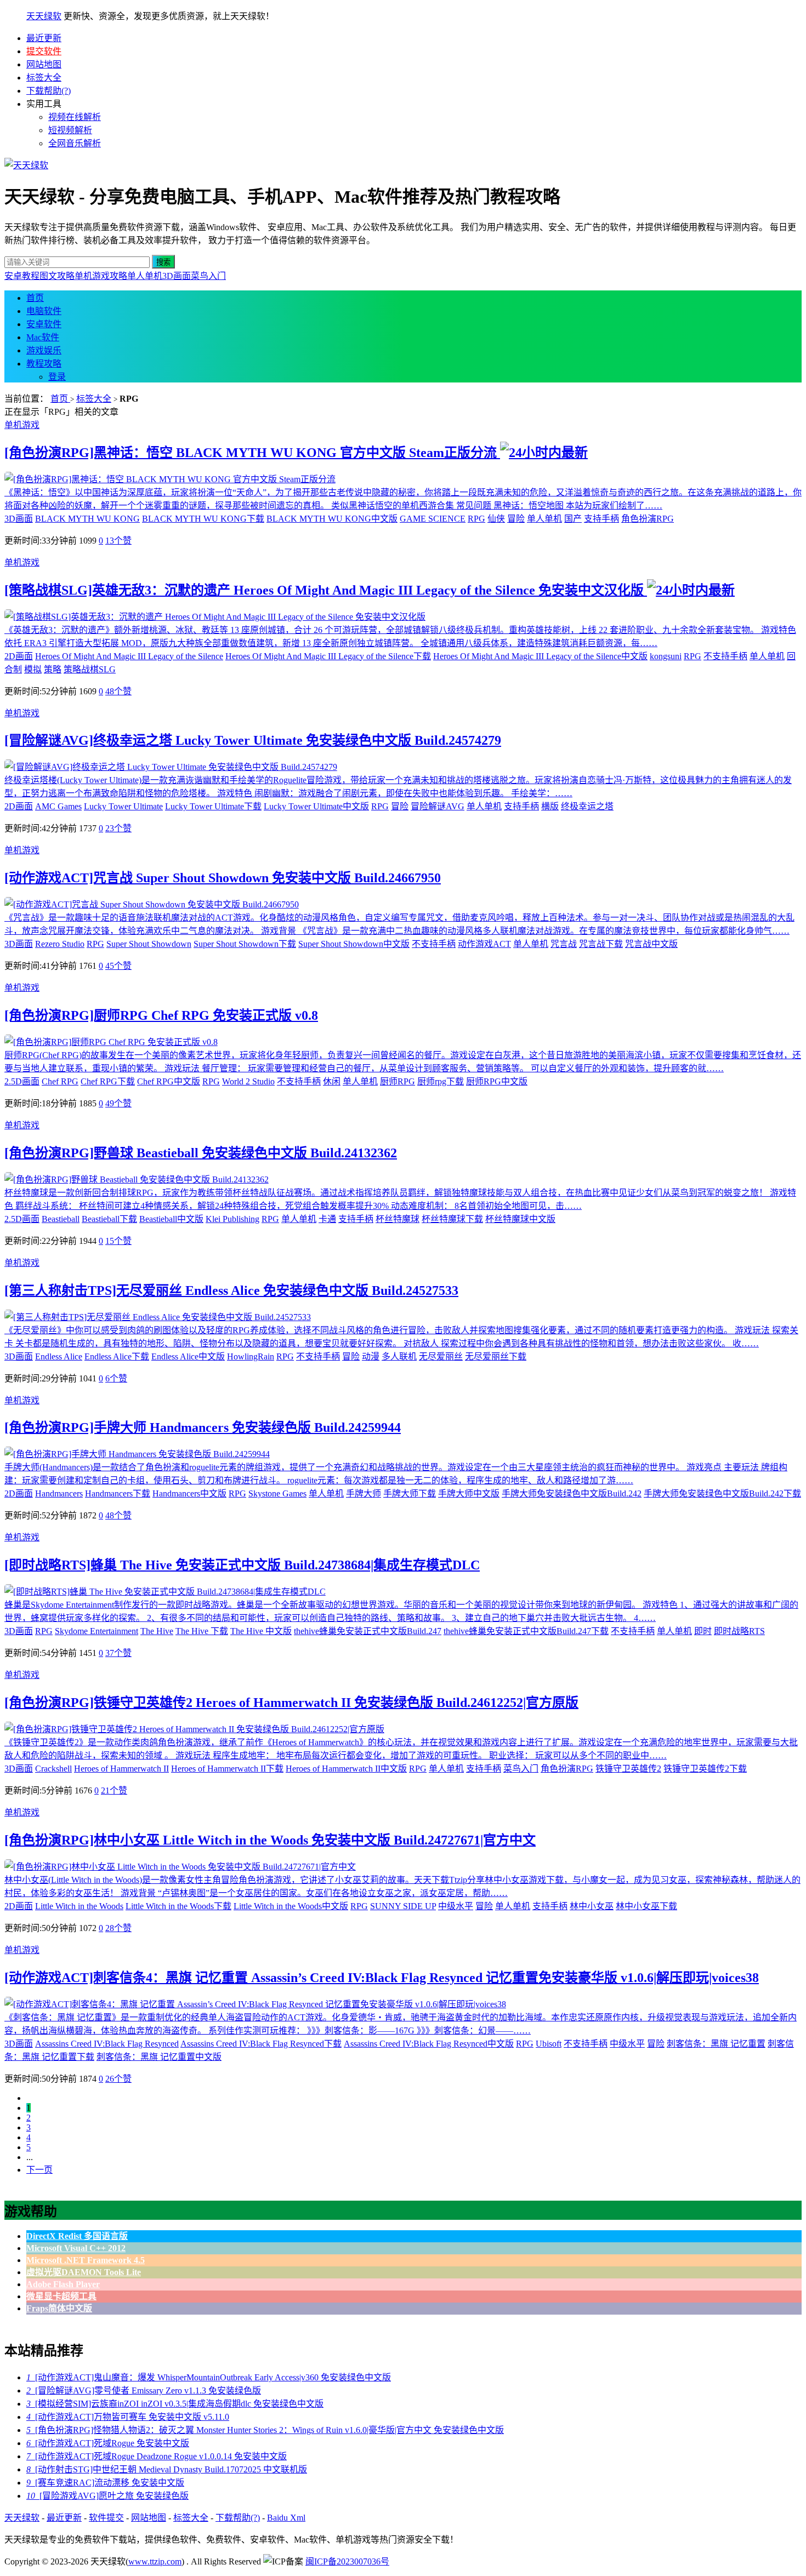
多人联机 (399, 1356)
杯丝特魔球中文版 (520, 1219)
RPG (476, 519)
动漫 (371, 1356)
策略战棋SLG (90, 669)
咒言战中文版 (651, 944)
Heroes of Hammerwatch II (121, 1769)
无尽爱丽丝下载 (496, 1356)
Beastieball (61, 1219)
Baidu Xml (286, 2518)
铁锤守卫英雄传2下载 (705, 1769)
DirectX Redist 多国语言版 (77, 2236)
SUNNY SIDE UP (403, 1906)
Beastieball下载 (109, 1219)
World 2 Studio (248, 1081)
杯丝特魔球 (398, 1219)
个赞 (118, 541)
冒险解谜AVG (438, 806)
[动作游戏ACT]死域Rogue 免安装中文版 (108, 2443)
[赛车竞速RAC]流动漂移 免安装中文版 (105, 2483)
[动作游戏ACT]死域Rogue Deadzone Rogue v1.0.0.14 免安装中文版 (157, 2456)
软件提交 (106, 2518)
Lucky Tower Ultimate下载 (213, 806)
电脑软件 (44, 311)
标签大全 (44, 78)
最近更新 (44, 38)
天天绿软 (44, 16)
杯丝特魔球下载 (452, 1219)
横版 (550, 806)
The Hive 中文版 (261, 1631)
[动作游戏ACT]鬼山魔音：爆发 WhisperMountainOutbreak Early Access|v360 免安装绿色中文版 (209, 2377)
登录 (57, 377)
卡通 (327, 1219)
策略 (53, 669)
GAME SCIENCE (433, 519)
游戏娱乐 (44, 350)
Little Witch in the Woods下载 (178, 1906)
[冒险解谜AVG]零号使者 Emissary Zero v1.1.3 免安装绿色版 (144, 2391)
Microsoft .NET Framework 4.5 (86, 2260)
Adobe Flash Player (63, 2284)
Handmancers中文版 (189, 1493)
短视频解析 (70, 130)
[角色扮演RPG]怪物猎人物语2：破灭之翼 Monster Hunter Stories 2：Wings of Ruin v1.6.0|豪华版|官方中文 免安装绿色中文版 (265, 2430)
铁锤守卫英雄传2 (628, 1769)
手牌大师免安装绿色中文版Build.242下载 (722, 1493)
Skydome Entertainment (97, 1631)
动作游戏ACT (484, 944)
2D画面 (19, 656)
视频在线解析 (75, 117)
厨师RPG (398, 1081)
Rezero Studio (60, 944)
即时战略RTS (739, 1631)
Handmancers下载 (118, 1493)
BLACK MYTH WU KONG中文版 (332, 519)
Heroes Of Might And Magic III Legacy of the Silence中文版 (540, 656)
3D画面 (177, 276)
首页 (35, 298)
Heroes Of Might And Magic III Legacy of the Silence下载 (328, 656)
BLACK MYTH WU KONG (87, 519)
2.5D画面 (22, 1081)
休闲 (332, 1081)
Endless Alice (59, 1356)
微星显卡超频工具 (61, 2296)
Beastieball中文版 (171, 1219)
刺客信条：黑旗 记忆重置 (716, 2044)
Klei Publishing (232, 1219)
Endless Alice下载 (117, 1356)
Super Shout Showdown (149, 944)
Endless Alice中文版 (188, 1356)
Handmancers (59, 1493)
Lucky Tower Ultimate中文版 (316, 806)
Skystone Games (277, 1493)
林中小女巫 (592, 1906)
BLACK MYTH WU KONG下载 (203, 519)
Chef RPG (60, 1081)
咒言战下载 (601, 944)
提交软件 (44, 51)
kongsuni (666, 656)
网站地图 (44, 64)
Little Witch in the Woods (79, 1906)
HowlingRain (251, 1356)
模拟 (33, 669)
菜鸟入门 (208, 276)
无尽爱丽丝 (441, 1356)
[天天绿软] (26, 165)
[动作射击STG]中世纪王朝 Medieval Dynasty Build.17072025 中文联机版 (167, 2469)
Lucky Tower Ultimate (123, 806)
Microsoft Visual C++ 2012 (76, 2248)
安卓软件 (44, 324)
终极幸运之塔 (587, 806)
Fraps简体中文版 (59, 2308)
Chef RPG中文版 (169, 1081)
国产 (573, 519)
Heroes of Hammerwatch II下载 (227, 1769)
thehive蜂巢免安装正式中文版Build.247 (368, 1631)
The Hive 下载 (202, 1631)
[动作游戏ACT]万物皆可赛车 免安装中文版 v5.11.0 (128, 2417)
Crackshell (53, 1769)
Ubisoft (549, 2044)
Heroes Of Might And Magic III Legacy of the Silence (129, 656)
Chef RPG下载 (108, 1081)
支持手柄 (601, 519)
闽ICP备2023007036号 (347, 2561)
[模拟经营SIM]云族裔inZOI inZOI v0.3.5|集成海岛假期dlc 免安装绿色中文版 (175, 2404)
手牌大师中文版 (469, 1493)
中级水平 (456, 1906)
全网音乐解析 (75, 143)
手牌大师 (364, 1493)
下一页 (39, 2170)
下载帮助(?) (49, 91)
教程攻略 (44, 364)
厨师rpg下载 (441, 1081)
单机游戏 (22, 425)
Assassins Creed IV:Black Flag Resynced (107, 2044)
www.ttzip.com (155, 2561)
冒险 (516, 519)
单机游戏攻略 (101, 276)
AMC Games (58, 806)
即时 (703, 1631)
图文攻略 (57, 276)
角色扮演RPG (648, 519)
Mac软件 (43, 337)
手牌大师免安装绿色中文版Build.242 (572, 1493)
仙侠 (496, 519)
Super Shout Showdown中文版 (354, 944)
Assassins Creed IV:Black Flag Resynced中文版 (429, 2044)
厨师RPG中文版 (497, 1081)
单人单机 (145, 276)
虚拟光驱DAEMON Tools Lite (84, 2272)
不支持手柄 (725, 656)
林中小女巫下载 (646, 1906)
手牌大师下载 (410, 1493)
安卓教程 (22, 276)
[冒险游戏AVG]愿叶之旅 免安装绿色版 (107, 2496)
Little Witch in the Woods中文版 (291, 1906)
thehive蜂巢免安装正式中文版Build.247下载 (526, 1631)
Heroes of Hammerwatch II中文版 (346, 1769)
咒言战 (564, 944)
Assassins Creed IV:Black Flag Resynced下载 (261, 2044)
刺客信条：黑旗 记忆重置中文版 (159, 2057)
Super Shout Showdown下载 (245, 944)
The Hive (157, 1631)
